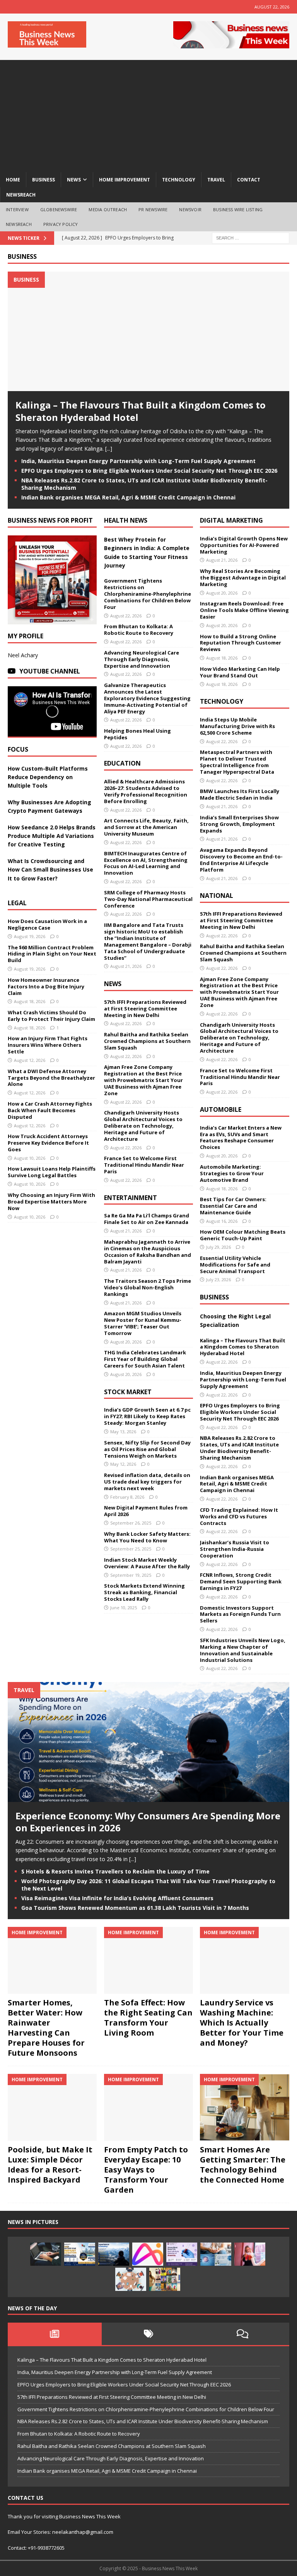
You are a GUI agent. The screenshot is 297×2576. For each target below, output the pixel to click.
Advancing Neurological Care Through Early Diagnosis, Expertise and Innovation (142, 659)
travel (216, 180)
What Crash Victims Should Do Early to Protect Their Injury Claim (51, 1016)
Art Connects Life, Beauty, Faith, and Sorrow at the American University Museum (146, 827)
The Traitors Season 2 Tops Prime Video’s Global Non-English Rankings (148, 1287)
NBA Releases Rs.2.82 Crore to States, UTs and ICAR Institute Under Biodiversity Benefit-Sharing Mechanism (144, 484)
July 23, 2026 (218, 1279)
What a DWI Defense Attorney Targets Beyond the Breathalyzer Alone (51, 1078)
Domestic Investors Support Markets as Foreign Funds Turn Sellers (240, 1614)
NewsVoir (190, 209)
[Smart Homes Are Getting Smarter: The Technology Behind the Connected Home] (244, 2107)
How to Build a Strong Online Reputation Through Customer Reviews (241, 643)
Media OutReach (108, 209)
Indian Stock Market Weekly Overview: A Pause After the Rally (147, 1563)
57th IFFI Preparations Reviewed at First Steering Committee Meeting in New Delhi (145, 1009)
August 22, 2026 (126, 616)
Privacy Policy (61, 224)
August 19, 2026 (30, 936)
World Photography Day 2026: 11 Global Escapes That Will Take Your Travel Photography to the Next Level (148, 1885)
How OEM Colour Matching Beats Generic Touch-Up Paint (243, 1235)
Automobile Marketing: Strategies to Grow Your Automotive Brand (232, 1173)
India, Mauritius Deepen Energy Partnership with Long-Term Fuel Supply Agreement (138, 461)
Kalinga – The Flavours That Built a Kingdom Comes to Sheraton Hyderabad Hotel (141, 411)
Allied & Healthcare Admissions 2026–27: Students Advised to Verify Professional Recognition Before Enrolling (146, 791)
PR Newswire (153, 209)
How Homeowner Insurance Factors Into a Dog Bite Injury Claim (46, 986)
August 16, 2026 (222, 1221)
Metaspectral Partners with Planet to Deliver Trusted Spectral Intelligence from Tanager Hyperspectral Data (237, 762)
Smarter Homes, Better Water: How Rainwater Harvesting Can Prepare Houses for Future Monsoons (46, 2028)
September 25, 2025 (131, 1549)
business (44, 180)
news (74, 180)
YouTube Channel (50, 671)
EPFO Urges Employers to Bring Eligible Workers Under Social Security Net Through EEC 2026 (149, 471)
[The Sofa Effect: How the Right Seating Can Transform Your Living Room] (148, 1960)
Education (122, 763)
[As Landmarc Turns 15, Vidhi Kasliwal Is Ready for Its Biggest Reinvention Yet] (165, 2279)
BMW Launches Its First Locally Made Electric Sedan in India (240, 794)
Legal (17, 903)
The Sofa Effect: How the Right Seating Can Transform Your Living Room (148, 2018)
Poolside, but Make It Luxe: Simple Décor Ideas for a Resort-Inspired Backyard (50, 2165)
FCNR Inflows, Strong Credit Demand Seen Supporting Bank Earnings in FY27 (241, 1581)
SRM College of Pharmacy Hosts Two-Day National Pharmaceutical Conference (148, 899)
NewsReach (21, 195)
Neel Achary (23, 655)
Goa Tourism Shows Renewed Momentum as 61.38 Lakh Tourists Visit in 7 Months (135, 1908)
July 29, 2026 (218, 1247)
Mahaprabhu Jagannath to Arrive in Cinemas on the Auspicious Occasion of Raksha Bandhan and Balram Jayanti (148, 1252)
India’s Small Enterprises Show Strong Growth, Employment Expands (239, 824)
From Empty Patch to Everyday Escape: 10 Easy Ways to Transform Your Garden (146, 2170)
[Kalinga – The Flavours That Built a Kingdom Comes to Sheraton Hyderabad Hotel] (148, 387)
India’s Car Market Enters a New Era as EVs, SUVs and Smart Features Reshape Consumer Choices (241, 1138)
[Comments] (242, 2334)
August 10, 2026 (30, 1158)
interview (17, 209)
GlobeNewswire (59, 209)
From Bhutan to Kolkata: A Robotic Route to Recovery (139, 630)
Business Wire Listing (238, 209)
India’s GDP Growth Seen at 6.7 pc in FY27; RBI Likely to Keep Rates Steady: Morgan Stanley (147, 1416)
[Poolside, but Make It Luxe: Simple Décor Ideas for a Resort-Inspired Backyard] (52, 2107)
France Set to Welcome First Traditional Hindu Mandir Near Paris (144, 1165)
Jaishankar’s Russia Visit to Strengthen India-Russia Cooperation (235, 1549)
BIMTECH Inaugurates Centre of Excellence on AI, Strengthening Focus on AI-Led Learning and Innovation (146, 863)
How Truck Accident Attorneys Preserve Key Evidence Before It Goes (48, 1143)
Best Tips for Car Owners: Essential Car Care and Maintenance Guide (233, 1206)
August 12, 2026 (30, 1060)
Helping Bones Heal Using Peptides (137, 734)
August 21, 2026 (126, 966)
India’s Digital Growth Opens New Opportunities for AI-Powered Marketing (244, 545)
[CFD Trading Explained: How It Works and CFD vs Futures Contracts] (46, 2254)
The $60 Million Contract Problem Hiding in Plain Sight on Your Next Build (52, 954)
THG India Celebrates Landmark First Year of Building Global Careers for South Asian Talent (145, 1359)
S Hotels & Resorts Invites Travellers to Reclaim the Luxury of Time (115, 1871)
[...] (109, 449)
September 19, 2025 (131, 1575)
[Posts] (55, 2334)
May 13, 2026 (123, 1432)
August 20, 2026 (126, 1342)
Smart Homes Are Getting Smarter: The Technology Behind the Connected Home (243, 2165)
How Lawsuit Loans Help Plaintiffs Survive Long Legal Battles (52, 1172)
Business (22, 256)
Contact (249, 180)
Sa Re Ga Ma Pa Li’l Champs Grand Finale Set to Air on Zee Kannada (147, 1219)
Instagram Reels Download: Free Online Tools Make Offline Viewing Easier (244, 610)
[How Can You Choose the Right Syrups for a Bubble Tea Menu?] (250, 2254)
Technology (222, 701)
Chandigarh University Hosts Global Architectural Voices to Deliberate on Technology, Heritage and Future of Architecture (143, 1126)
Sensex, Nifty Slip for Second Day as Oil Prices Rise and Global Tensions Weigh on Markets (147, 1449)
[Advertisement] (148, 114)
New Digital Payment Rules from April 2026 (146, 1511)
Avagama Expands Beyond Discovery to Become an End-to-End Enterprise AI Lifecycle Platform (241, 860)
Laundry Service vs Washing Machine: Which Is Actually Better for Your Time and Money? (242, 2023)
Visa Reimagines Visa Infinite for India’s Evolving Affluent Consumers (117, 1898)
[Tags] (149, 2334)
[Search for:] (251, 237)
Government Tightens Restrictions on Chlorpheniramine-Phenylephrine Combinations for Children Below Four (148, 594)
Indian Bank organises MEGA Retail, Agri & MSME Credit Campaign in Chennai (128, 497)
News (113, 984)
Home (13, 180)
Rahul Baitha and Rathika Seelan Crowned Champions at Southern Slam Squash (147, 1041)
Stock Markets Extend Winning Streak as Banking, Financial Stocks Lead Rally (144, 1592)
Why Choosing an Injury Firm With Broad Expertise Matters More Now (51, 1202)
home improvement (125, 180)
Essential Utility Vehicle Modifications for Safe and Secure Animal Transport (235, 1265)
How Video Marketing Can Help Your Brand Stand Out (240, 672)
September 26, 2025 (131, 1523)
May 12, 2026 (123, 1464)
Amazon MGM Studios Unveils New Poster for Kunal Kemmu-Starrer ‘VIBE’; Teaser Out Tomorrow (143, 1323)
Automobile (221, 1109)
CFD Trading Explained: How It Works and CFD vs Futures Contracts (239, 1516)
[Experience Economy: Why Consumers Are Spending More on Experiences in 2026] (148, 1797)
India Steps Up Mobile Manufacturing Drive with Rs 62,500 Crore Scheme (237, 726)
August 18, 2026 (30, 1001)
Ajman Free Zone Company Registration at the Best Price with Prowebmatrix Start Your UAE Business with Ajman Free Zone (143, 1080)
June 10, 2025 (124, 1608)
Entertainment (131, 1198)
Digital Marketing (231, 520)
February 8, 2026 (127, 1497)
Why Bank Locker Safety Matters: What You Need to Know (147, 1537)
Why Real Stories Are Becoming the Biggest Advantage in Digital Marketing (243, 578)
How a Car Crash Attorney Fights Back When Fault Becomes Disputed (50, 1110)
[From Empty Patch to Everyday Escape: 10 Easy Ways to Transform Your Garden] (148, 2107)
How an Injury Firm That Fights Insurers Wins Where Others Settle (48, 1045)
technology (179, 180)
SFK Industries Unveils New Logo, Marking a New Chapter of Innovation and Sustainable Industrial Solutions (243, 1650)
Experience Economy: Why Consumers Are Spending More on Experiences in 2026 (148, 1822)
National (217, 896)
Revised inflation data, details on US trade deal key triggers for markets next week (147, 1482)
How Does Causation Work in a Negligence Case (47, 924)
